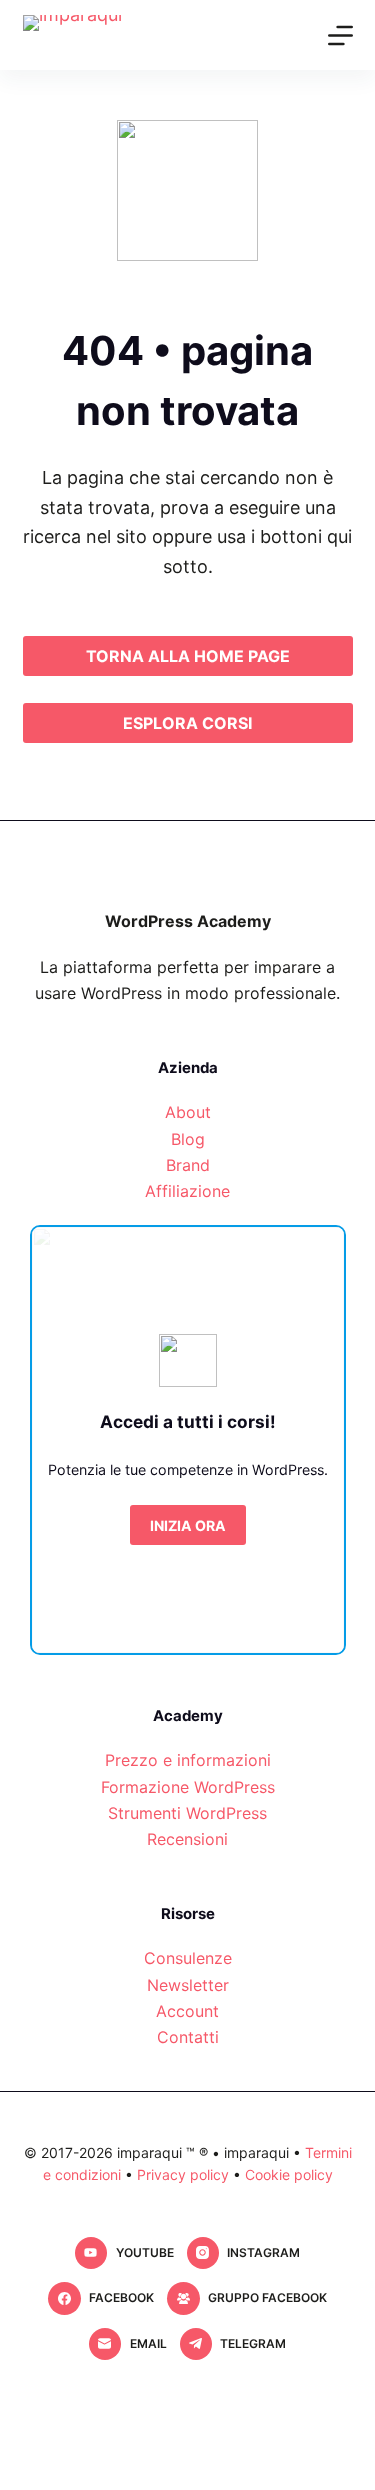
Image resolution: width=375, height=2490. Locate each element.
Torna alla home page (188, 656)
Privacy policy (183, 2174)
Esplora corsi (187, 723)
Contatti (188, 2037)
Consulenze (188, 1958)
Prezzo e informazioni (188, 1760)
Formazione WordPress (188, 1787)
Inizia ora (188, 1525)
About (188, 1112)
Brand (188, 1165)
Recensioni (187, 1839)
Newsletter (188, 1985)
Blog (188, 1139)
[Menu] (340, 35)
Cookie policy (289, 2174)
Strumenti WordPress (187, 1813)
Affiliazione (187, 1191)
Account (187, 2011)
